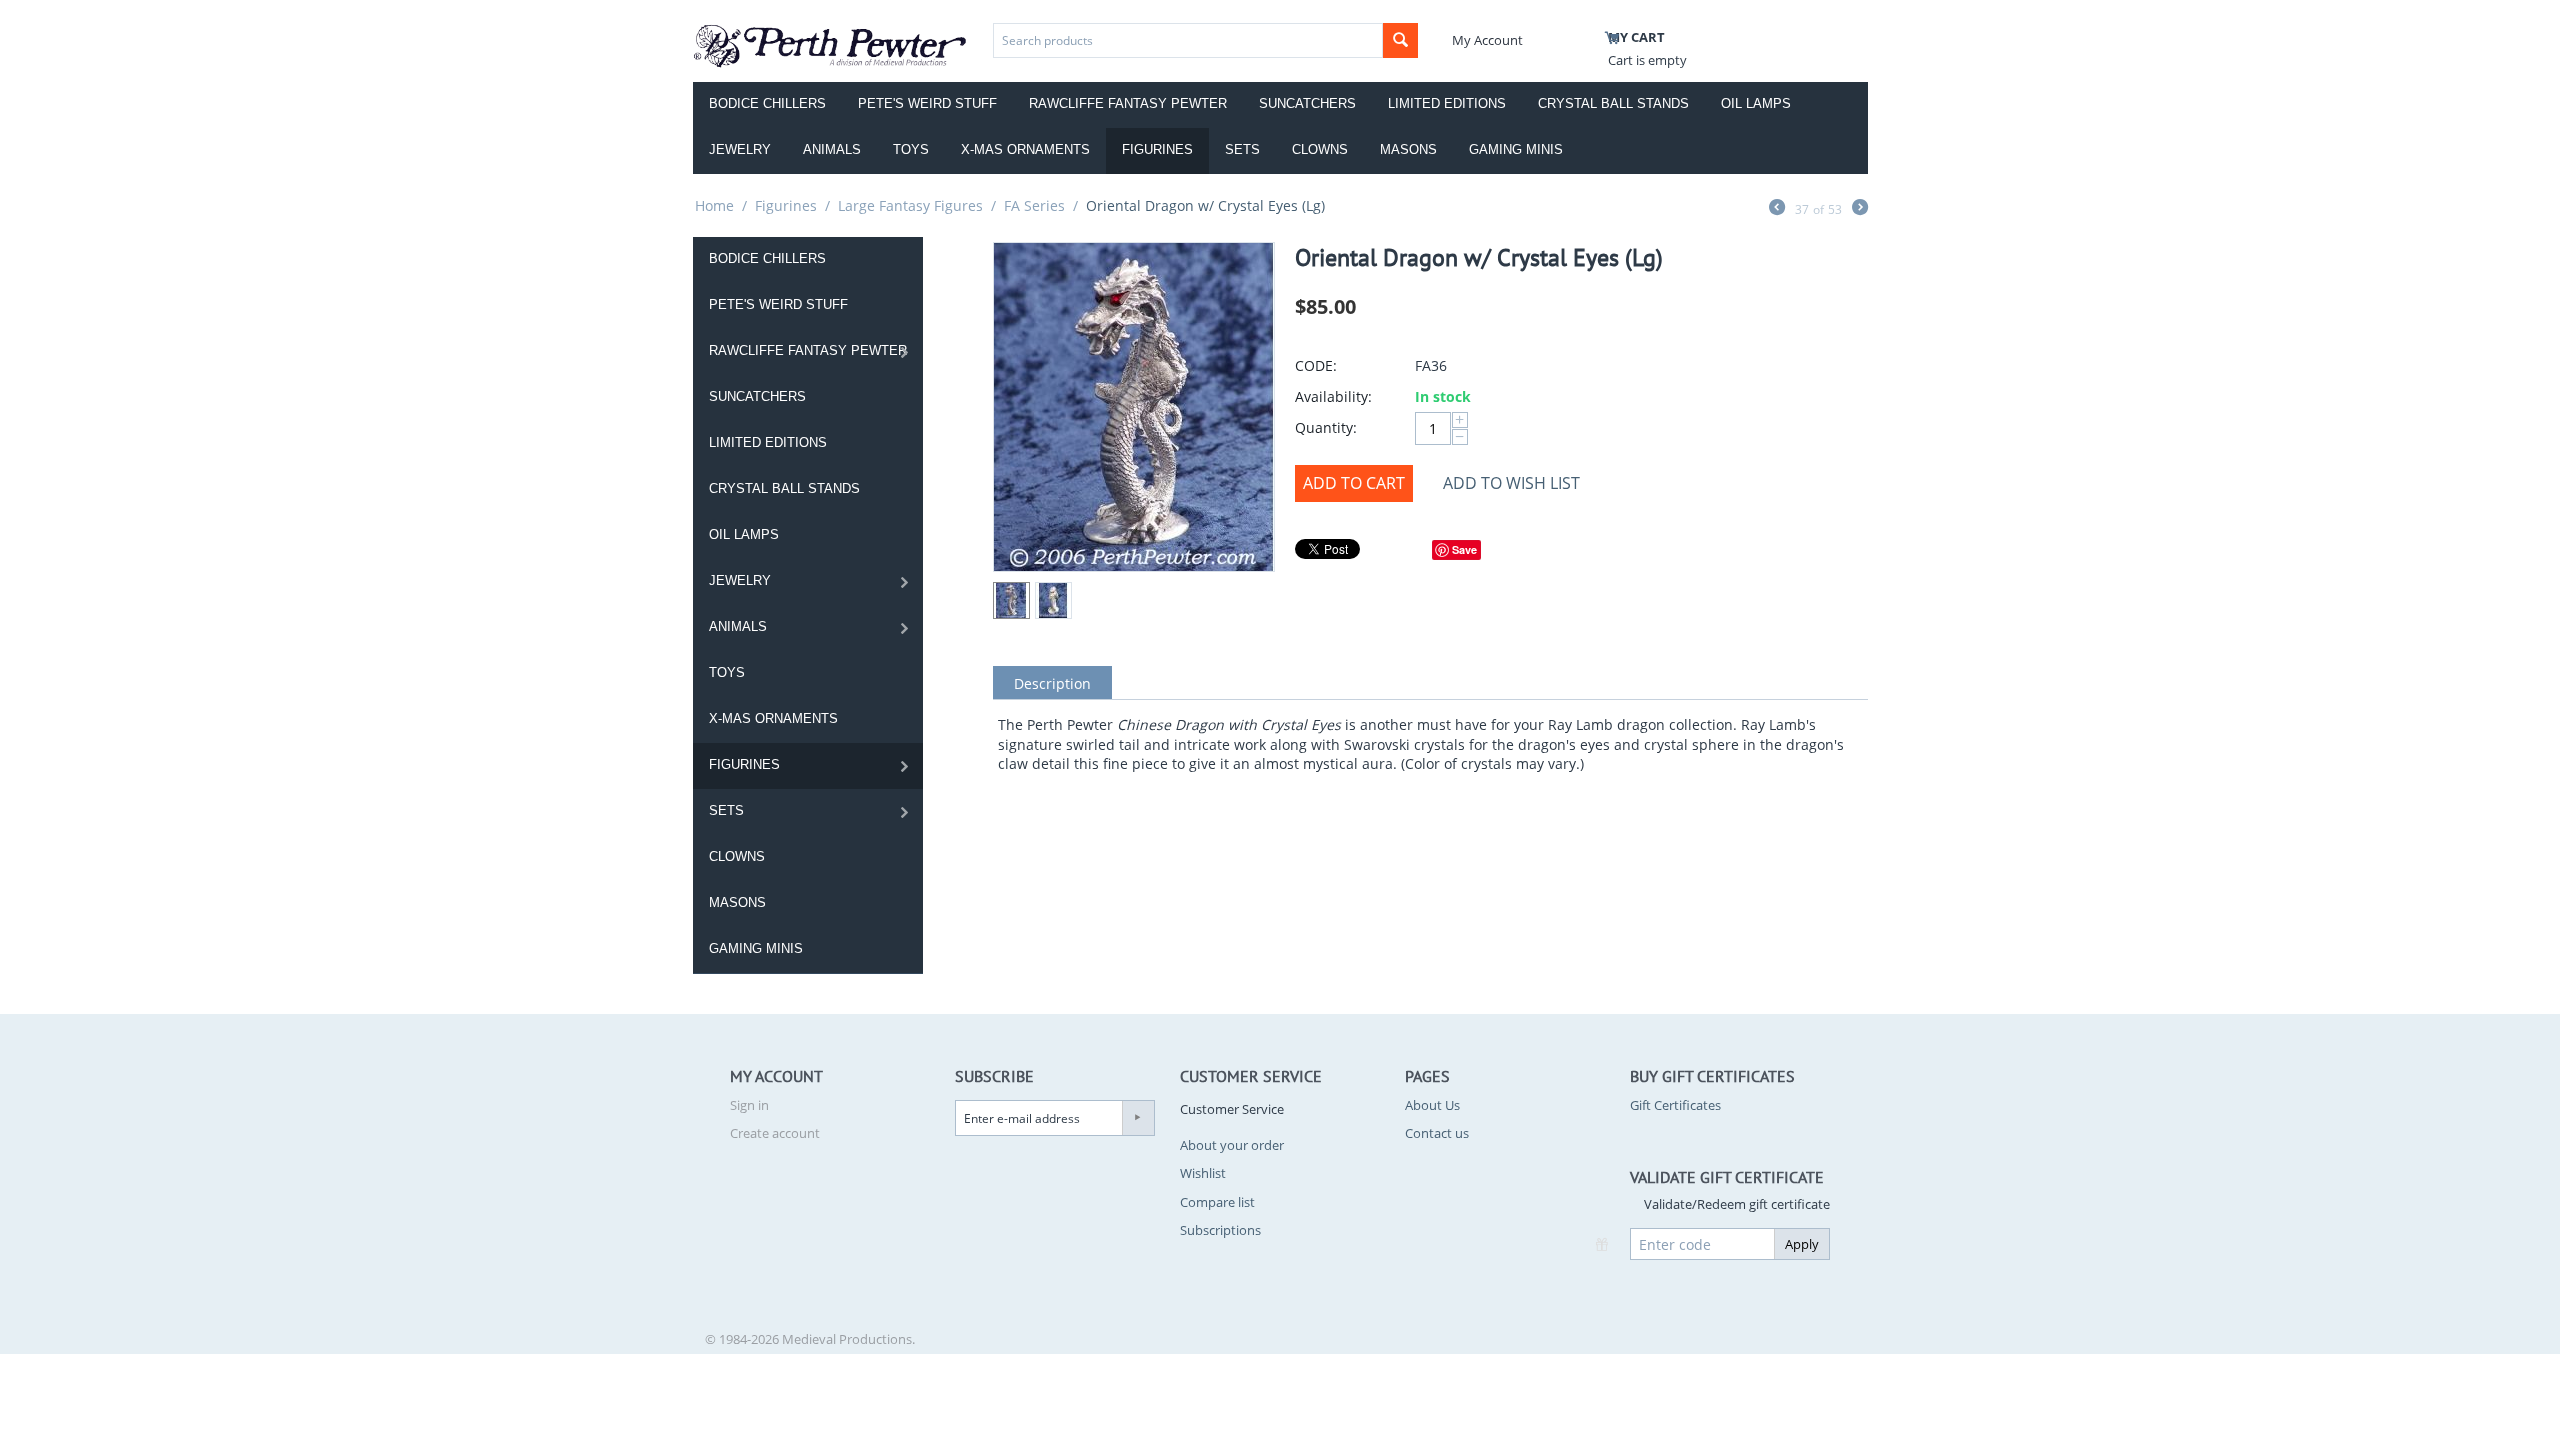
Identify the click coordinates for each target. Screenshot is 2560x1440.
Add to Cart (1354, 483)
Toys (911, 149)
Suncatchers (1307, 103)
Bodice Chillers (767, 103)
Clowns (1320, 149)
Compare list (1217, 1202)
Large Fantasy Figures (910, 205)
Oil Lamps (1756, 103)
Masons (1408, 149)
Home (714, 205)
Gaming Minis (1516, 149)
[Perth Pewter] (830, 44)
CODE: (1316, 365)
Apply (1802, 1244)
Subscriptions (1220, 1230)
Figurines (1157, 149)
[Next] (1860, 209)
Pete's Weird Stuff (927, 103)
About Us (1432, 1105)
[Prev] (1777, 209)
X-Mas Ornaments (1025, 149)
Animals (832, 149)
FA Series (1034, 205)
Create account (775, 1133)
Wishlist (1203, 1173)
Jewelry (740, 149)
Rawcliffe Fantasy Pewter (1128, 103)
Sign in (749, 1105)
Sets (1242, 149)
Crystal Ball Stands (1613, 103)
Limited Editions (1447, 103)
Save (1464, 549)
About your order (1232, 1145)
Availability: (1333, 396)
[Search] (1400, 40)
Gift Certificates (1675, 1105)
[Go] (1138, 1118)
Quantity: (1326, 427)
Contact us (1437, 1133)
